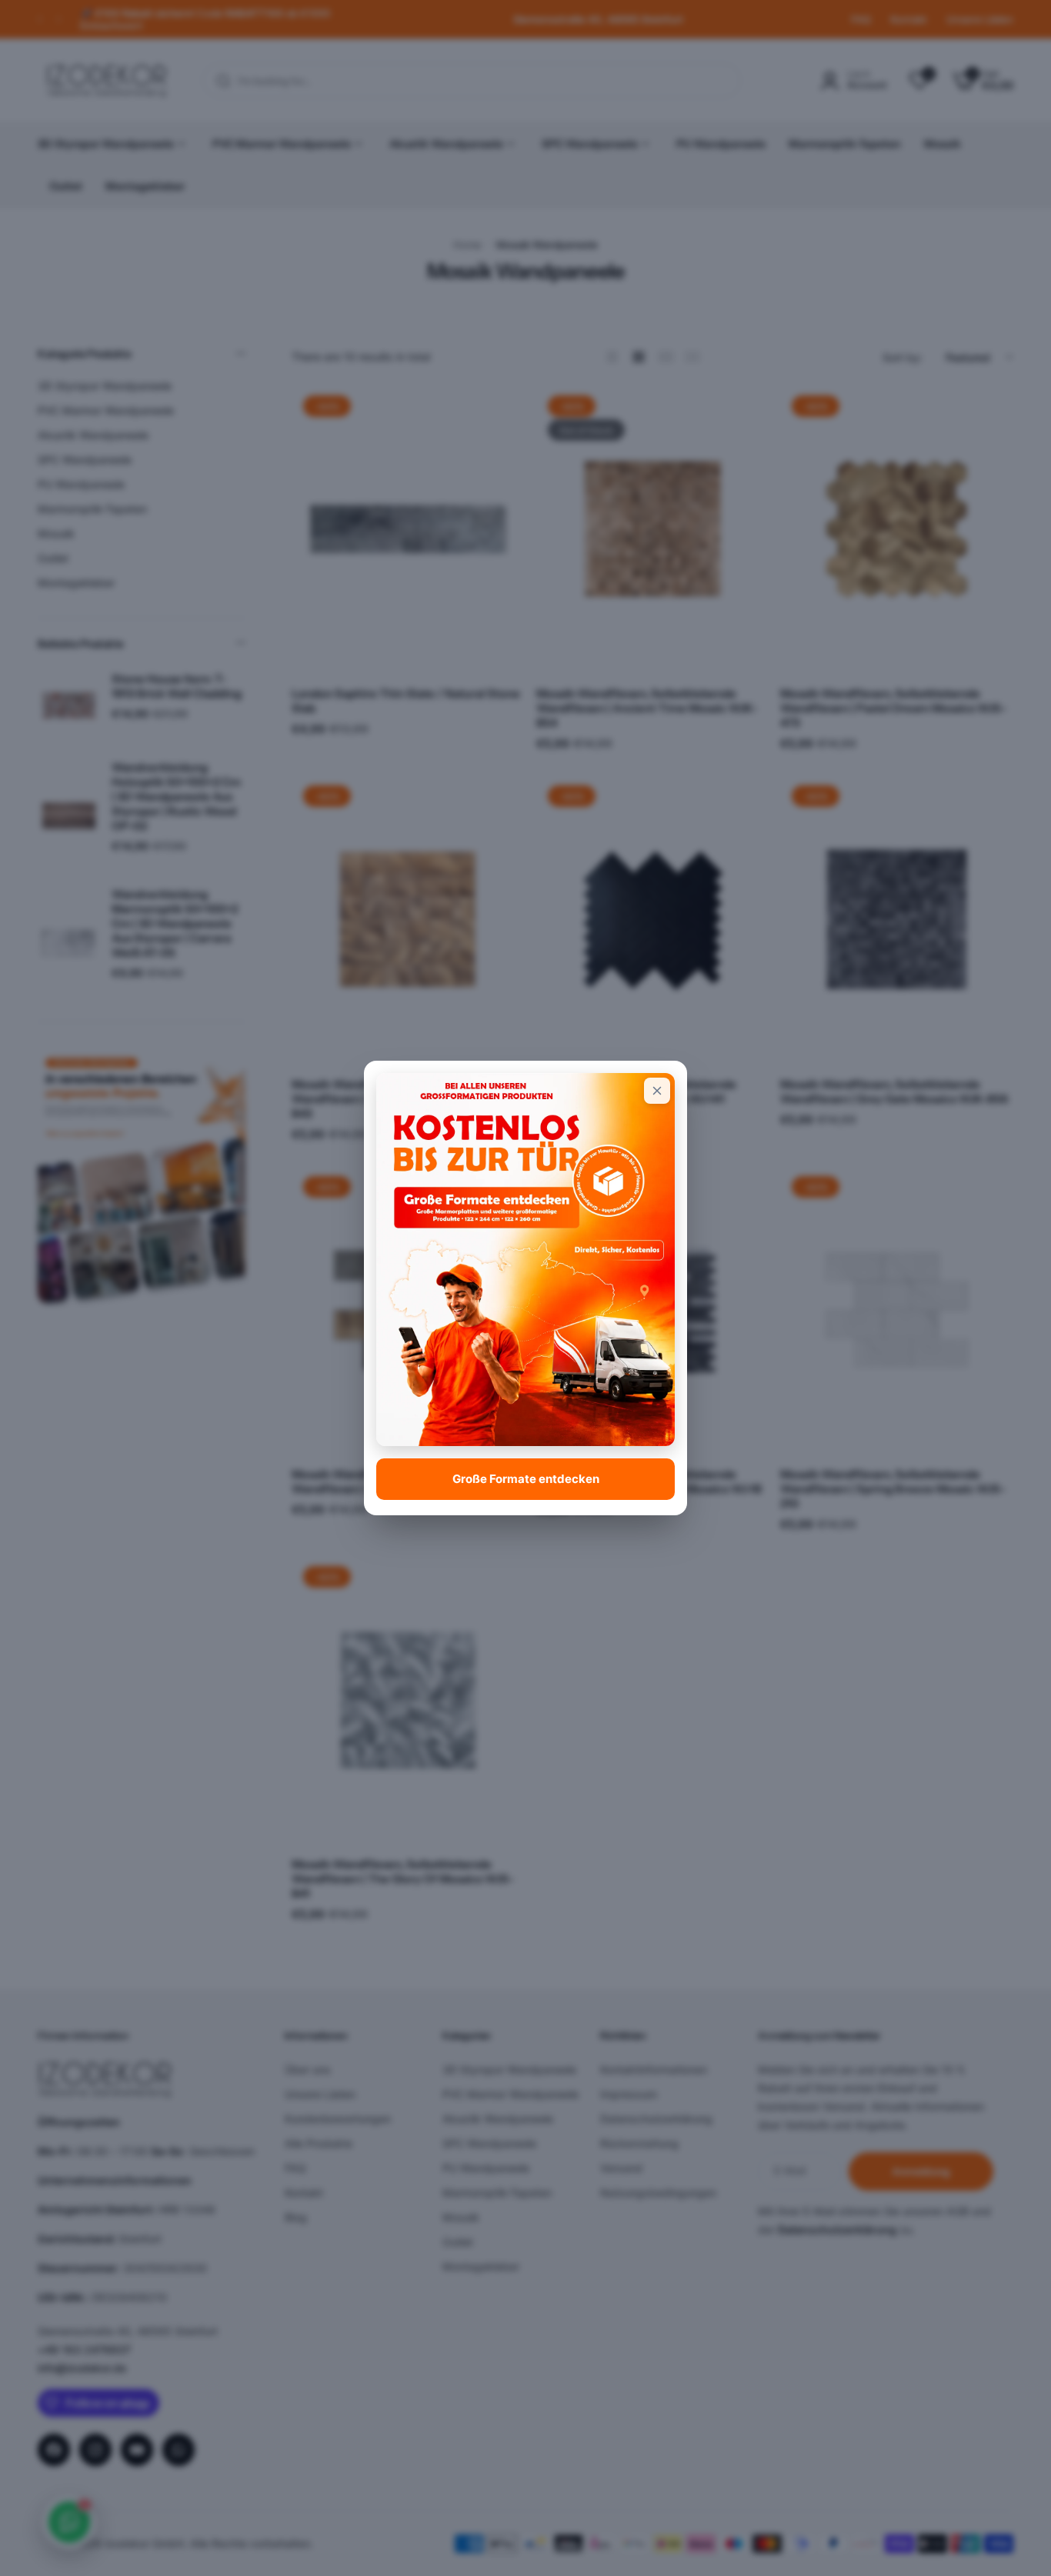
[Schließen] (657, 1091)
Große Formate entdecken (526, 1479)
